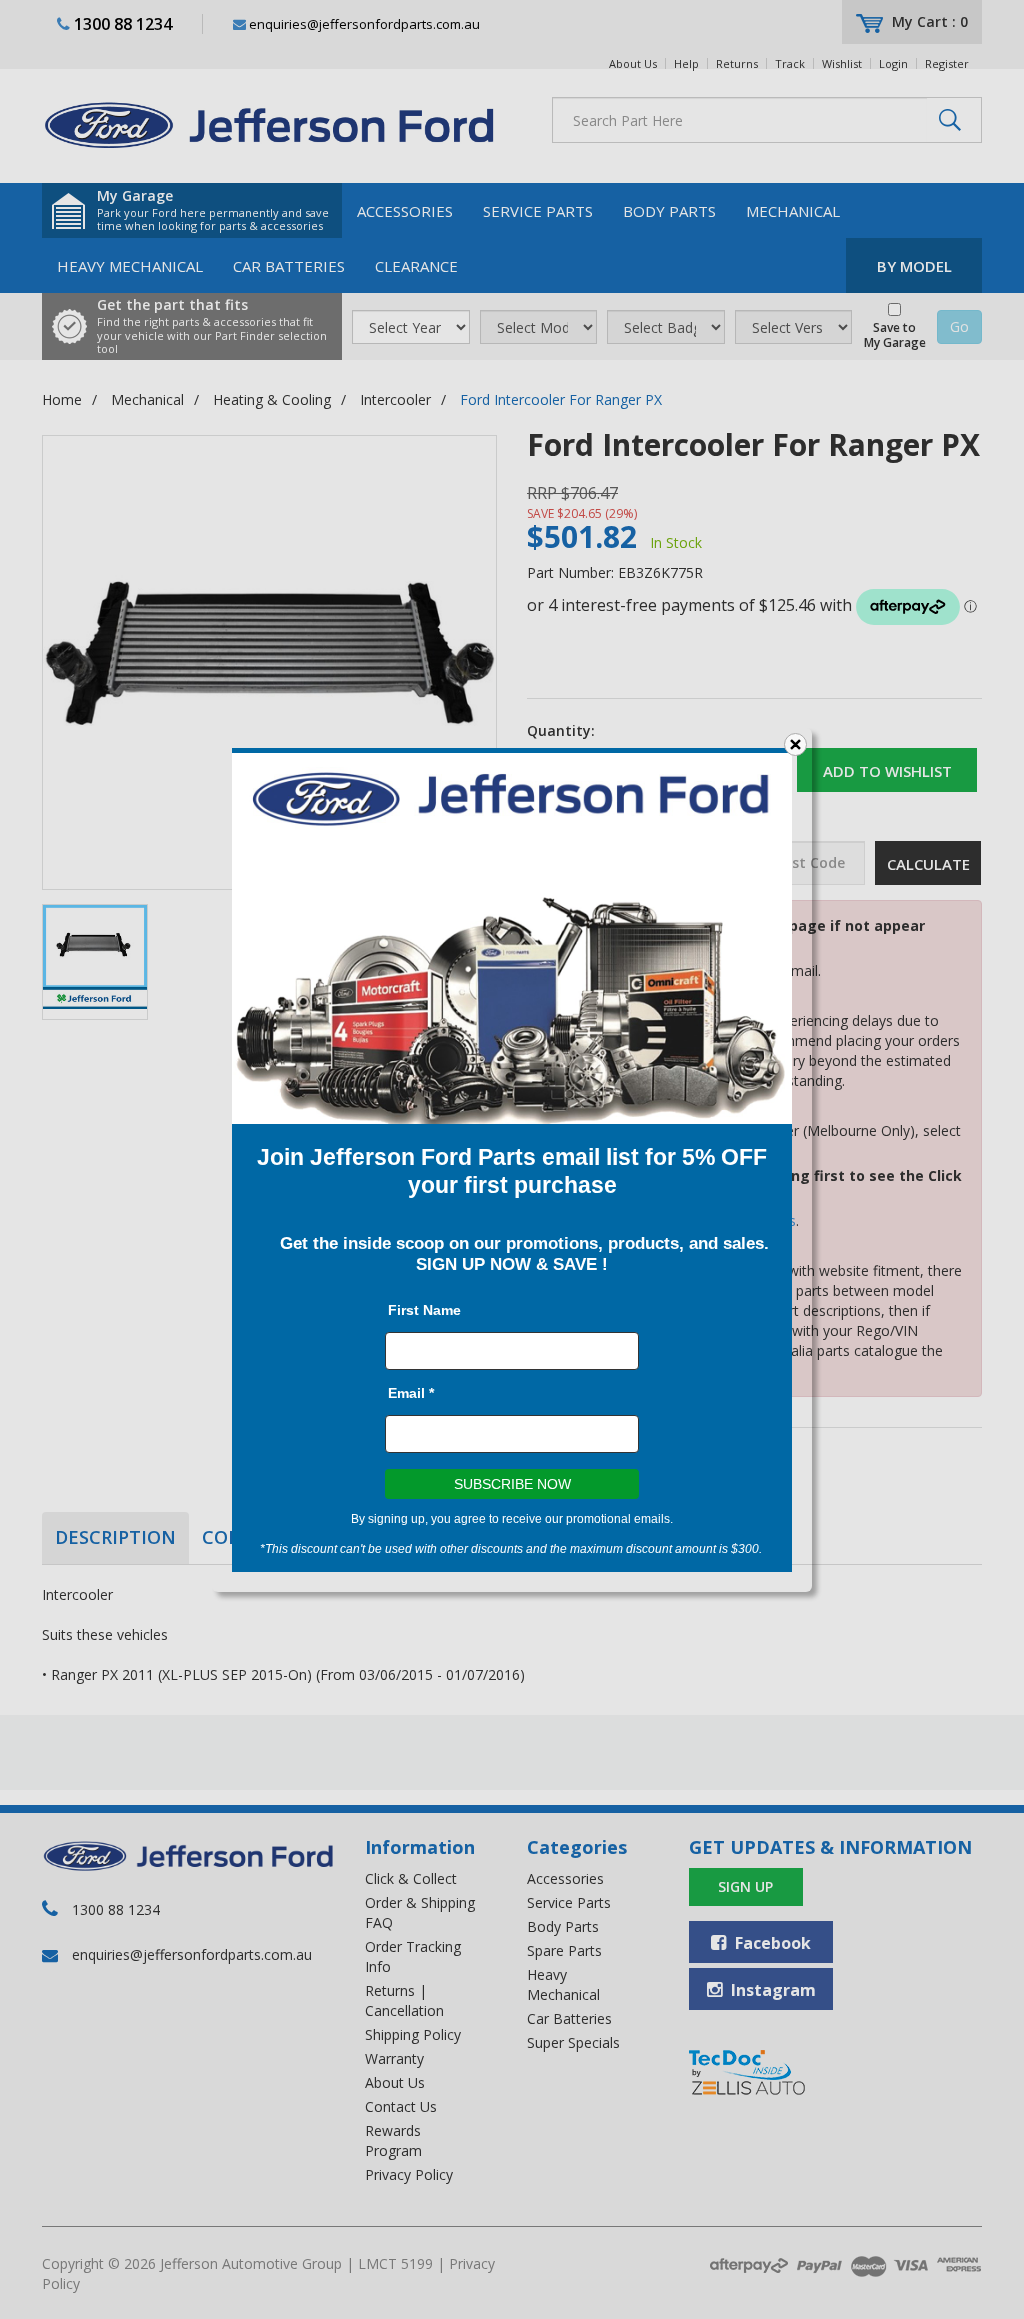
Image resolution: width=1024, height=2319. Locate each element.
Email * (411, 1393)
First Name (424, 1310)
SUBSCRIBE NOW (512, 1484)
